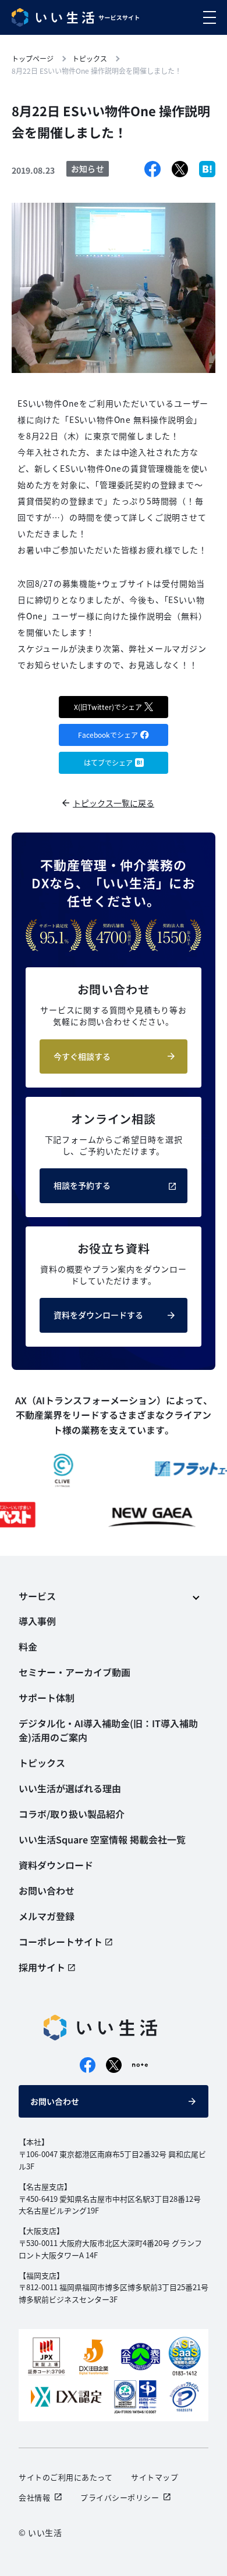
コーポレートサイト (61, 1942)
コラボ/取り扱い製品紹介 (72, 1814)
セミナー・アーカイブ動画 (75, 1672)
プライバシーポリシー (120, 2497)
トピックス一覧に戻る (114, 803)
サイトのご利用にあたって (65, 2477)
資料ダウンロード (56, 1865)
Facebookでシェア (108, 735)
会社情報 (34, 2497)
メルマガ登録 (47, 1916)
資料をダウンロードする (98, 1315)
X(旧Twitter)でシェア (108, 707)
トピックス (42, 1763)
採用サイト (42, 1967)
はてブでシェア (108, 763)
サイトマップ (155, 2477)
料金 (28, 1646)
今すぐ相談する (82, 1056)
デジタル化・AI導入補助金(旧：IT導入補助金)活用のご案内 (108, 1730)
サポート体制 (47, 1698)
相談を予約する (82, 1185)
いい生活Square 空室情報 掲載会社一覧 (102, 1839)
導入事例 (37, 1621)
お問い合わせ (55, 2101)
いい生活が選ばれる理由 (70, 1788)
